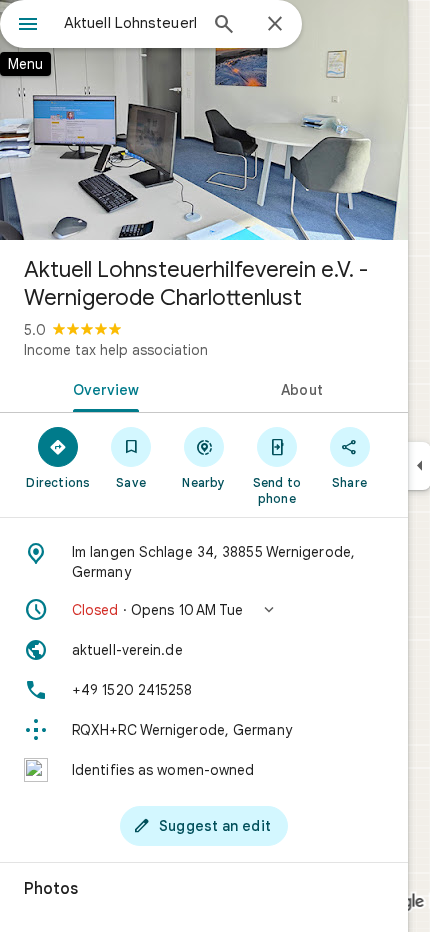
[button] (204, 610)
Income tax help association (116, 350)
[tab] (102, 388)
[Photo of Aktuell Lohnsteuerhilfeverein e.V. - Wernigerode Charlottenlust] (204, 120)
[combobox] (130, 23)
